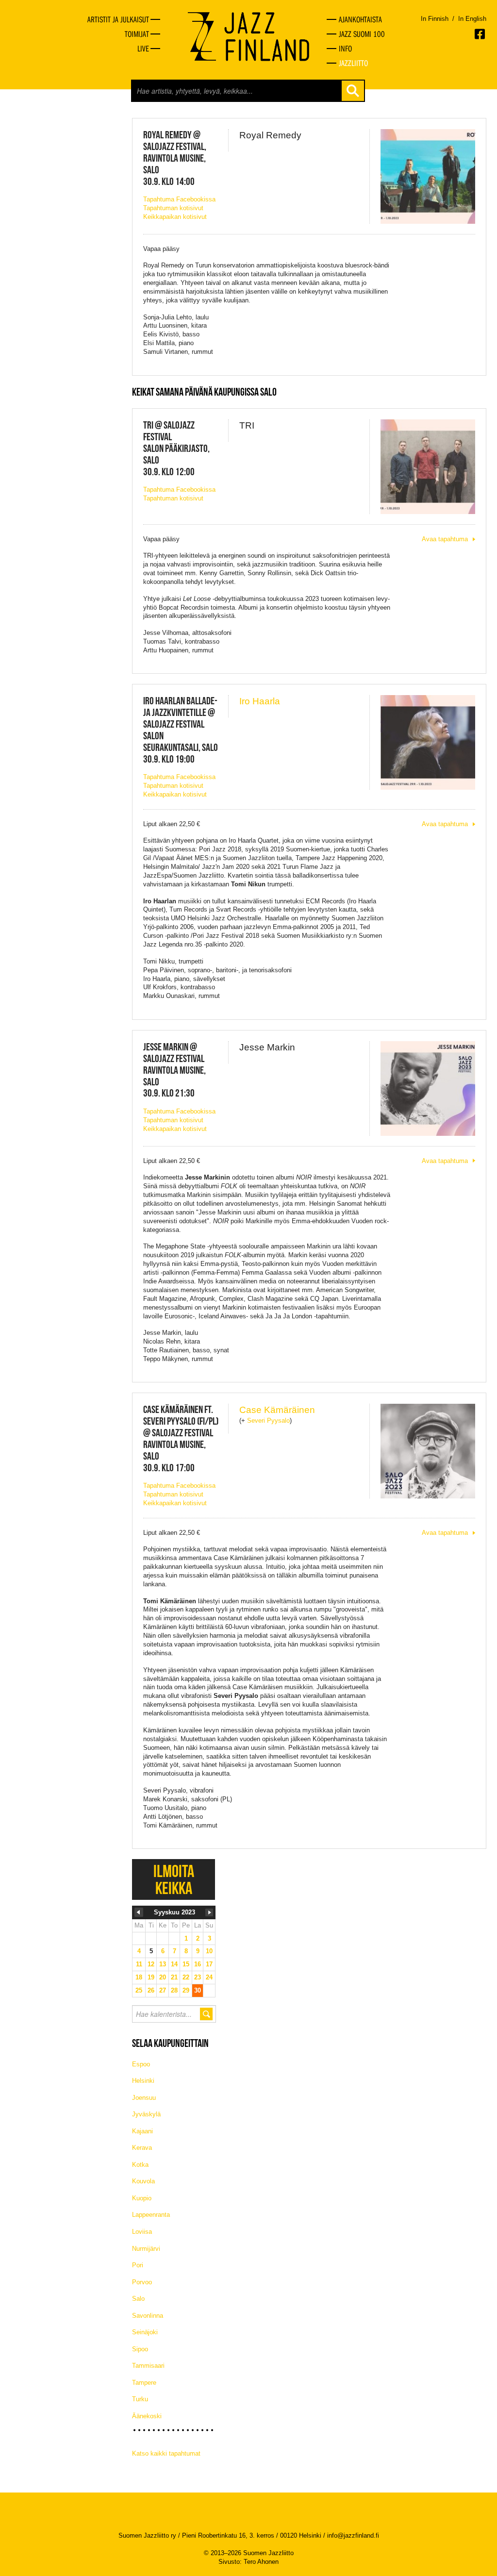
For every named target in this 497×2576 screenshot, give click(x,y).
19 (151, 1977)
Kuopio (142, 2198)
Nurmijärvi (146, 2249)
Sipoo (140, 2349)
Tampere (144, 2383)
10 (209, 1951)
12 (151, 1964)
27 (163, 1990)
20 (163, 1977)
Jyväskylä (146, 2114)
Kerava (142, 2148)
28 (174, 1990)
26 (151, 1990)
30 (198, 1990)
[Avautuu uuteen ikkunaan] (480, 34)
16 (198, 1964)
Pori (138, 2265)
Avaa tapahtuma (445, 539)
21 (174, 1977)
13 (163, 1964)
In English (472, 19)
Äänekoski (147, 2416)
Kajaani (142, 2131)
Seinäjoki (145, 2332)
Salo (138, 2299)
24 (209, 1977)
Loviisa (142, 2232)
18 (139, 1977)
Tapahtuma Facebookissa (179, 199)
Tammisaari (148, 2366)
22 (186, 1977)
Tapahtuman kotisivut (173, 208)
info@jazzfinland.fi (353, 2535)
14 (174, 1964)
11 (139, 1964)
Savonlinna (148, 2316)
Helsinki (143, 2081)
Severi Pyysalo (268, 1421)
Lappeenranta (151, 2215)
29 (186, 1990)
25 (139, 1990)
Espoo (141, 2064)
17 (209, 1964)
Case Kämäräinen (277, 1410)
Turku (140, 2399)
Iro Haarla (260, 701)
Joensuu (144, 2098)
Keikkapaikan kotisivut (175, 217)
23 (198, 1977)
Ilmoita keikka (174, 1879)
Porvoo (142, 2282)
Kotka (140, 2165)
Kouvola (143, 2181)
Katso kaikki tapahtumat (166, 2453)
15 (186, 1964)
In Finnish (435, 19)
